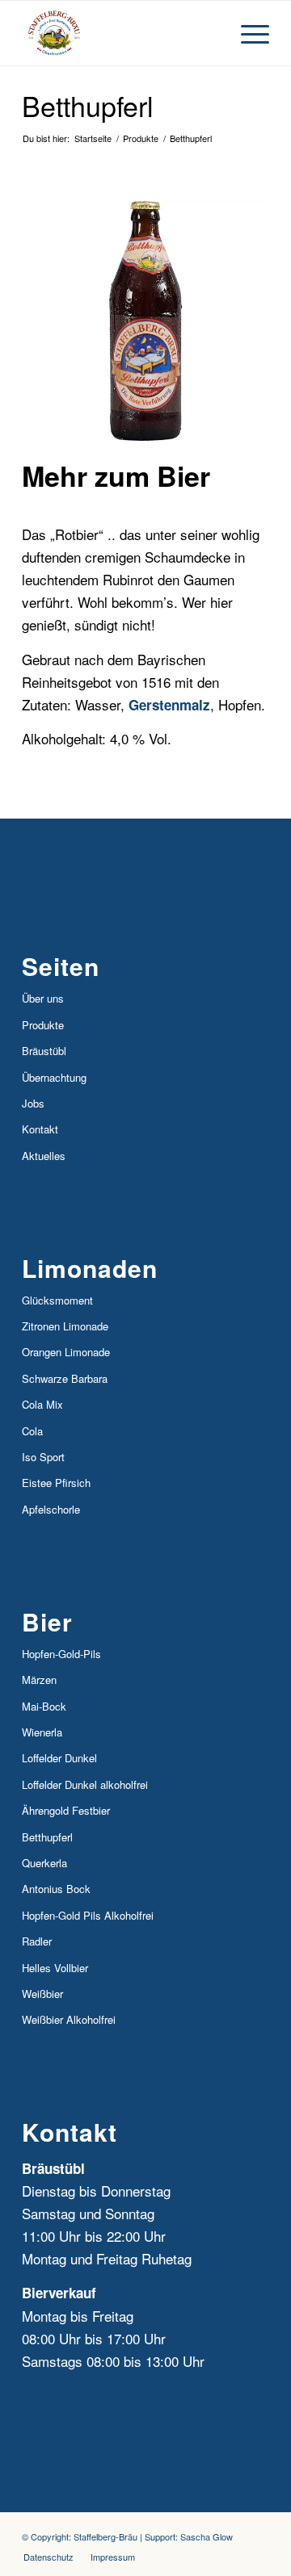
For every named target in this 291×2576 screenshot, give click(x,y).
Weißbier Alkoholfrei (69, 2019)
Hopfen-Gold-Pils (61, 1654)
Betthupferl (88, 105)
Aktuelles (44, 1156)
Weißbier (42, 1994)
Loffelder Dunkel (59, 1758)
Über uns (43, 998)
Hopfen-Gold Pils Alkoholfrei (88, 1915)
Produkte (43, 1025)
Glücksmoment (57, 1300)
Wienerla (42, 1732)
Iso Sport (43, 1457)
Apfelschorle (51, 1509)
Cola (32, 1431)
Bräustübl (44, 1051)
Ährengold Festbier (66, 1810)
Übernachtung (54, 1077)
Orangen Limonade (66, 1352)
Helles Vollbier (55, 1968)
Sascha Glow (207, 2536)
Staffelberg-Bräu (105, 2536)
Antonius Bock (56, 1889)
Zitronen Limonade (65, 1326)
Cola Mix (42, 1404)
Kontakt (40, 1129)
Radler (37, 1941)
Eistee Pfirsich (56, 1483)
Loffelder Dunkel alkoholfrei (85, 1784)
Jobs (33, 1103)
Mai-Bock (44, 1706)
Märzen (39, 1680)
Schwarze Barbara (65, 1378)
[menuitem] (48, 2557)
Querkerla (44, 1863)
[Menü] (247, 33)
